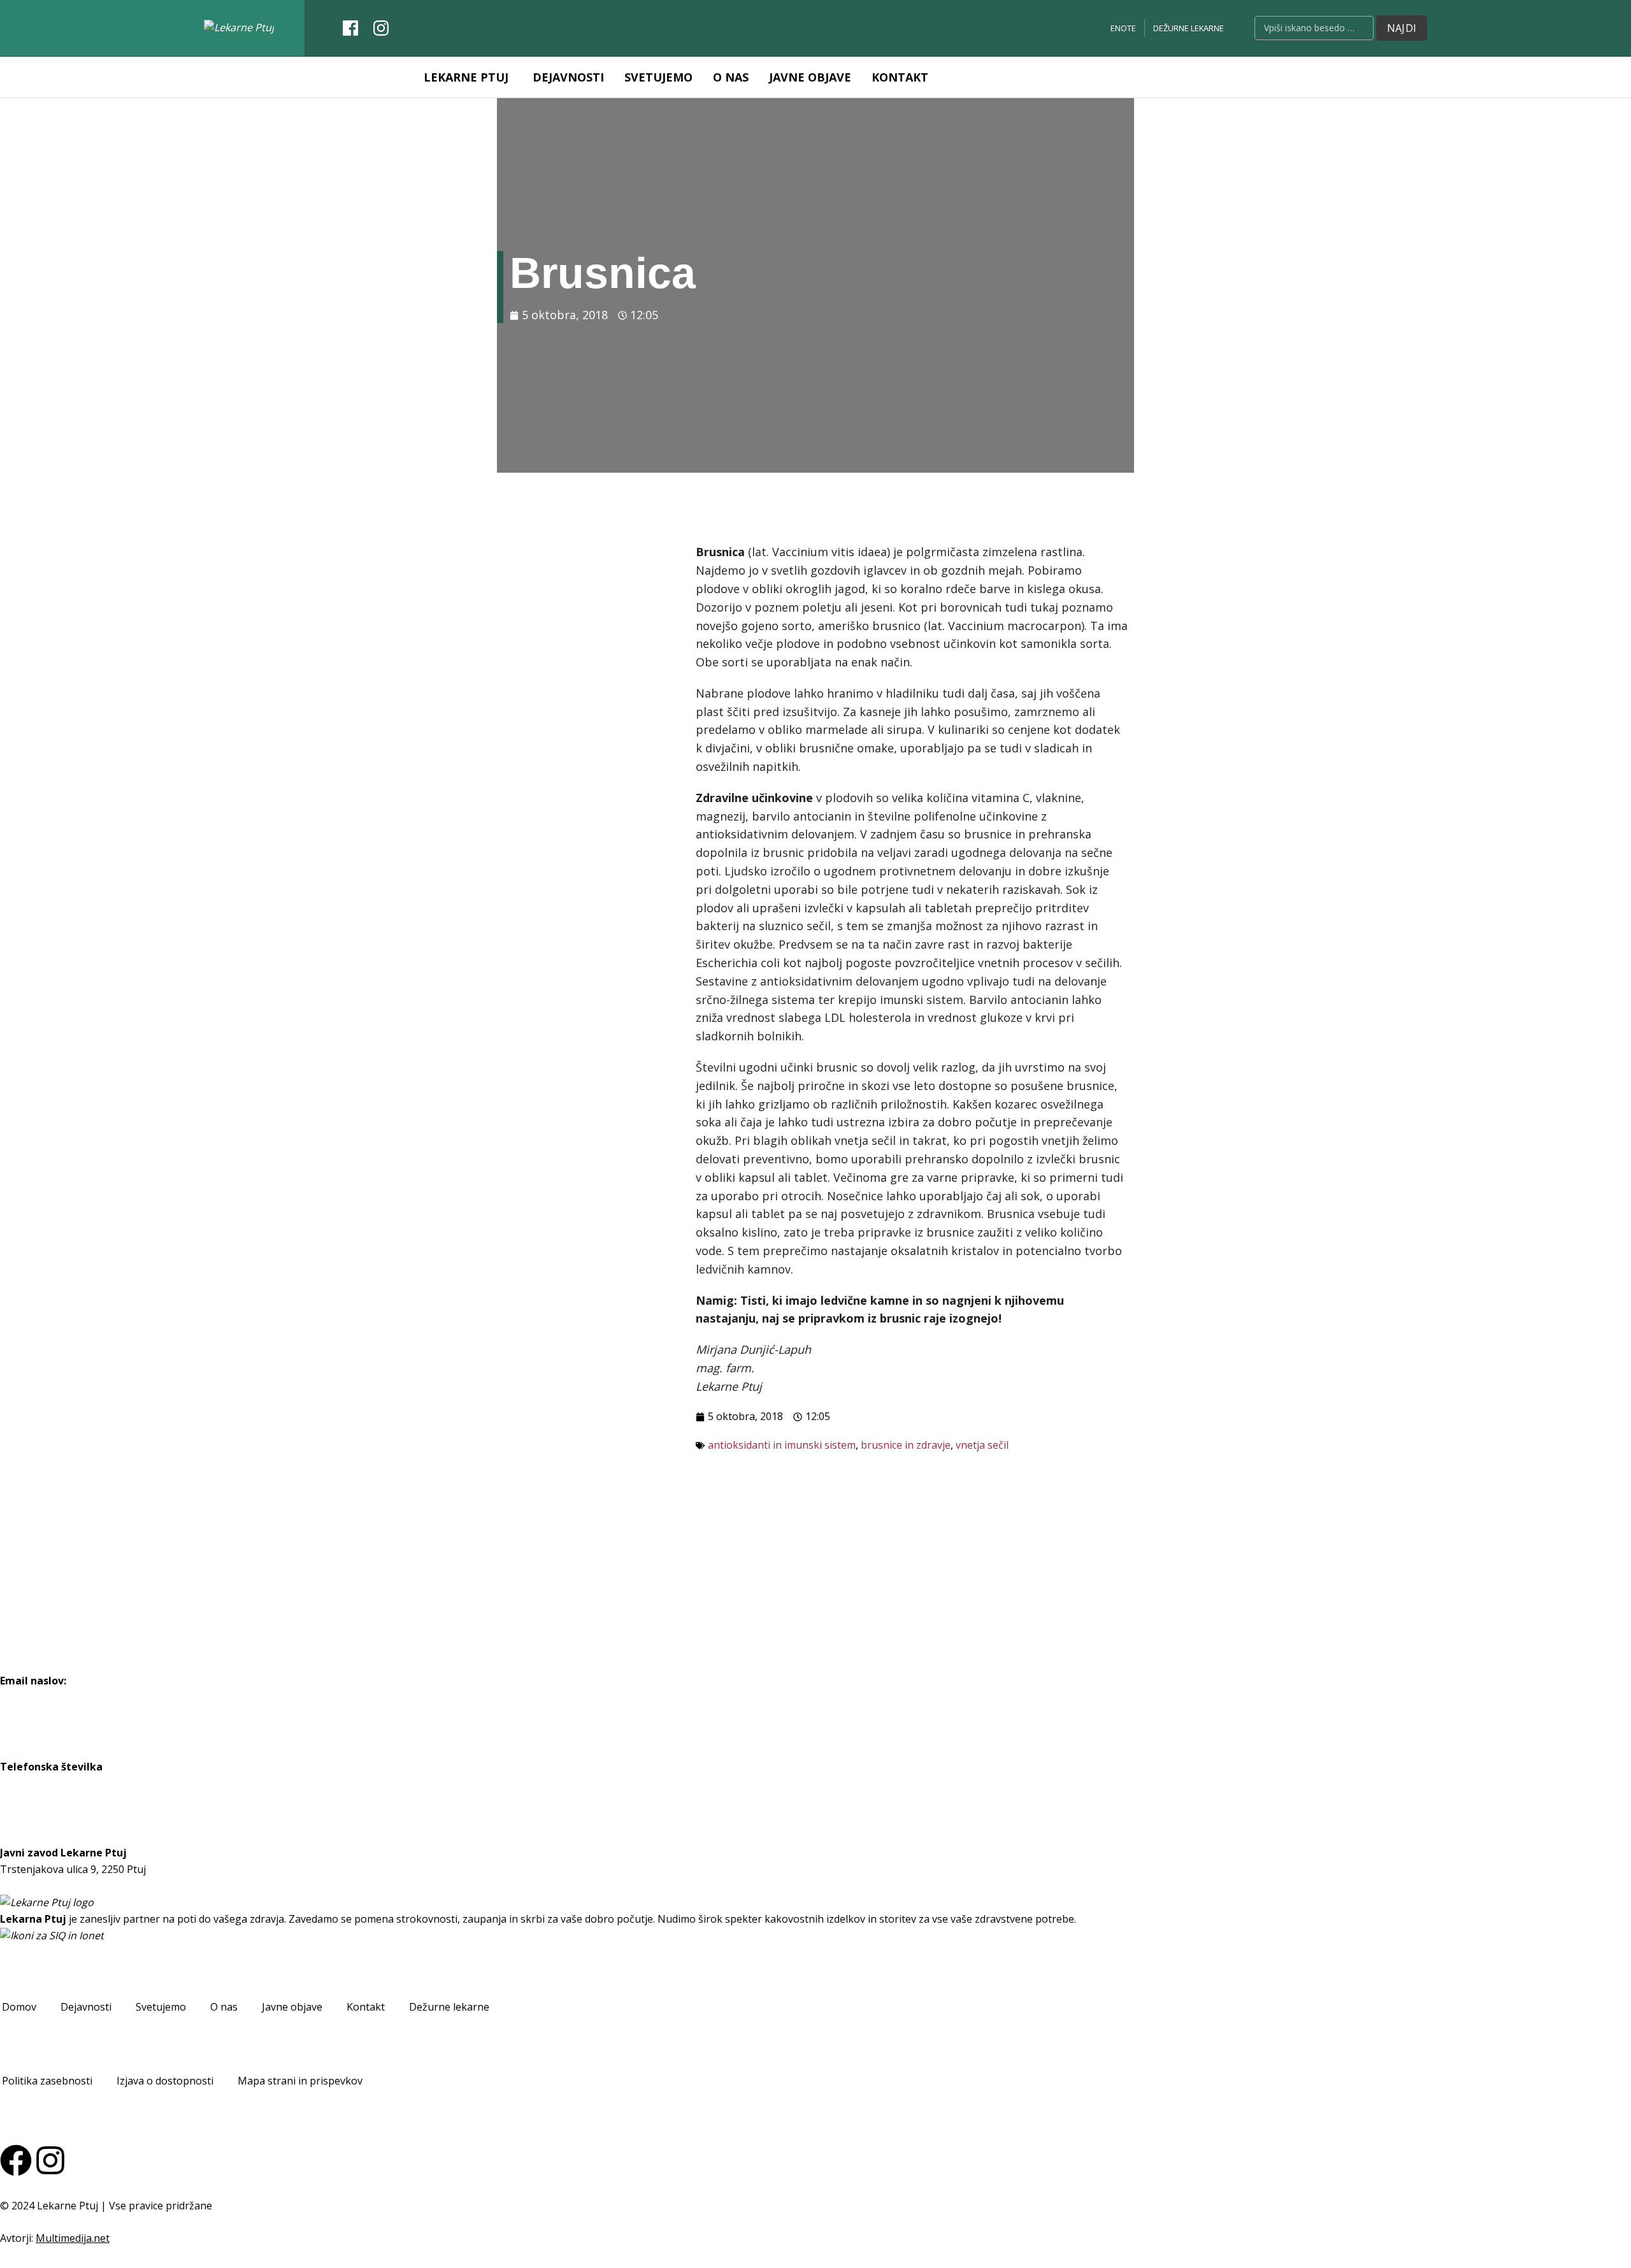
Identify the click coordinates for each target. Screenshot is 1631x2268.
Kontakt (900, 77)
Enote (1123, 28)
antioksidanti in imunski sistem (782, 1445)
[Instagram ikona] (381, 25)
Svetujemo (658, 77)
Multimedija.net (73, 2238)
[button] (19, 2007)
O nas (731, 77)
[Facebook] (16, 2160)
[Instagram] (50, 2160)
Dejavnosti (568, 77)
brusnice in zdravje (906, 1445)
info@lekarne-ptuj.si (48, 1697)
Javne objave (810, 77)
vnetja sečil (982, 1445)
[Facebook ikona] (350, 25)
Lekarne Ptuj (466, 77)
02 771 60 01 (30, 1783)
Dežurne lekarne (1189, 28)
